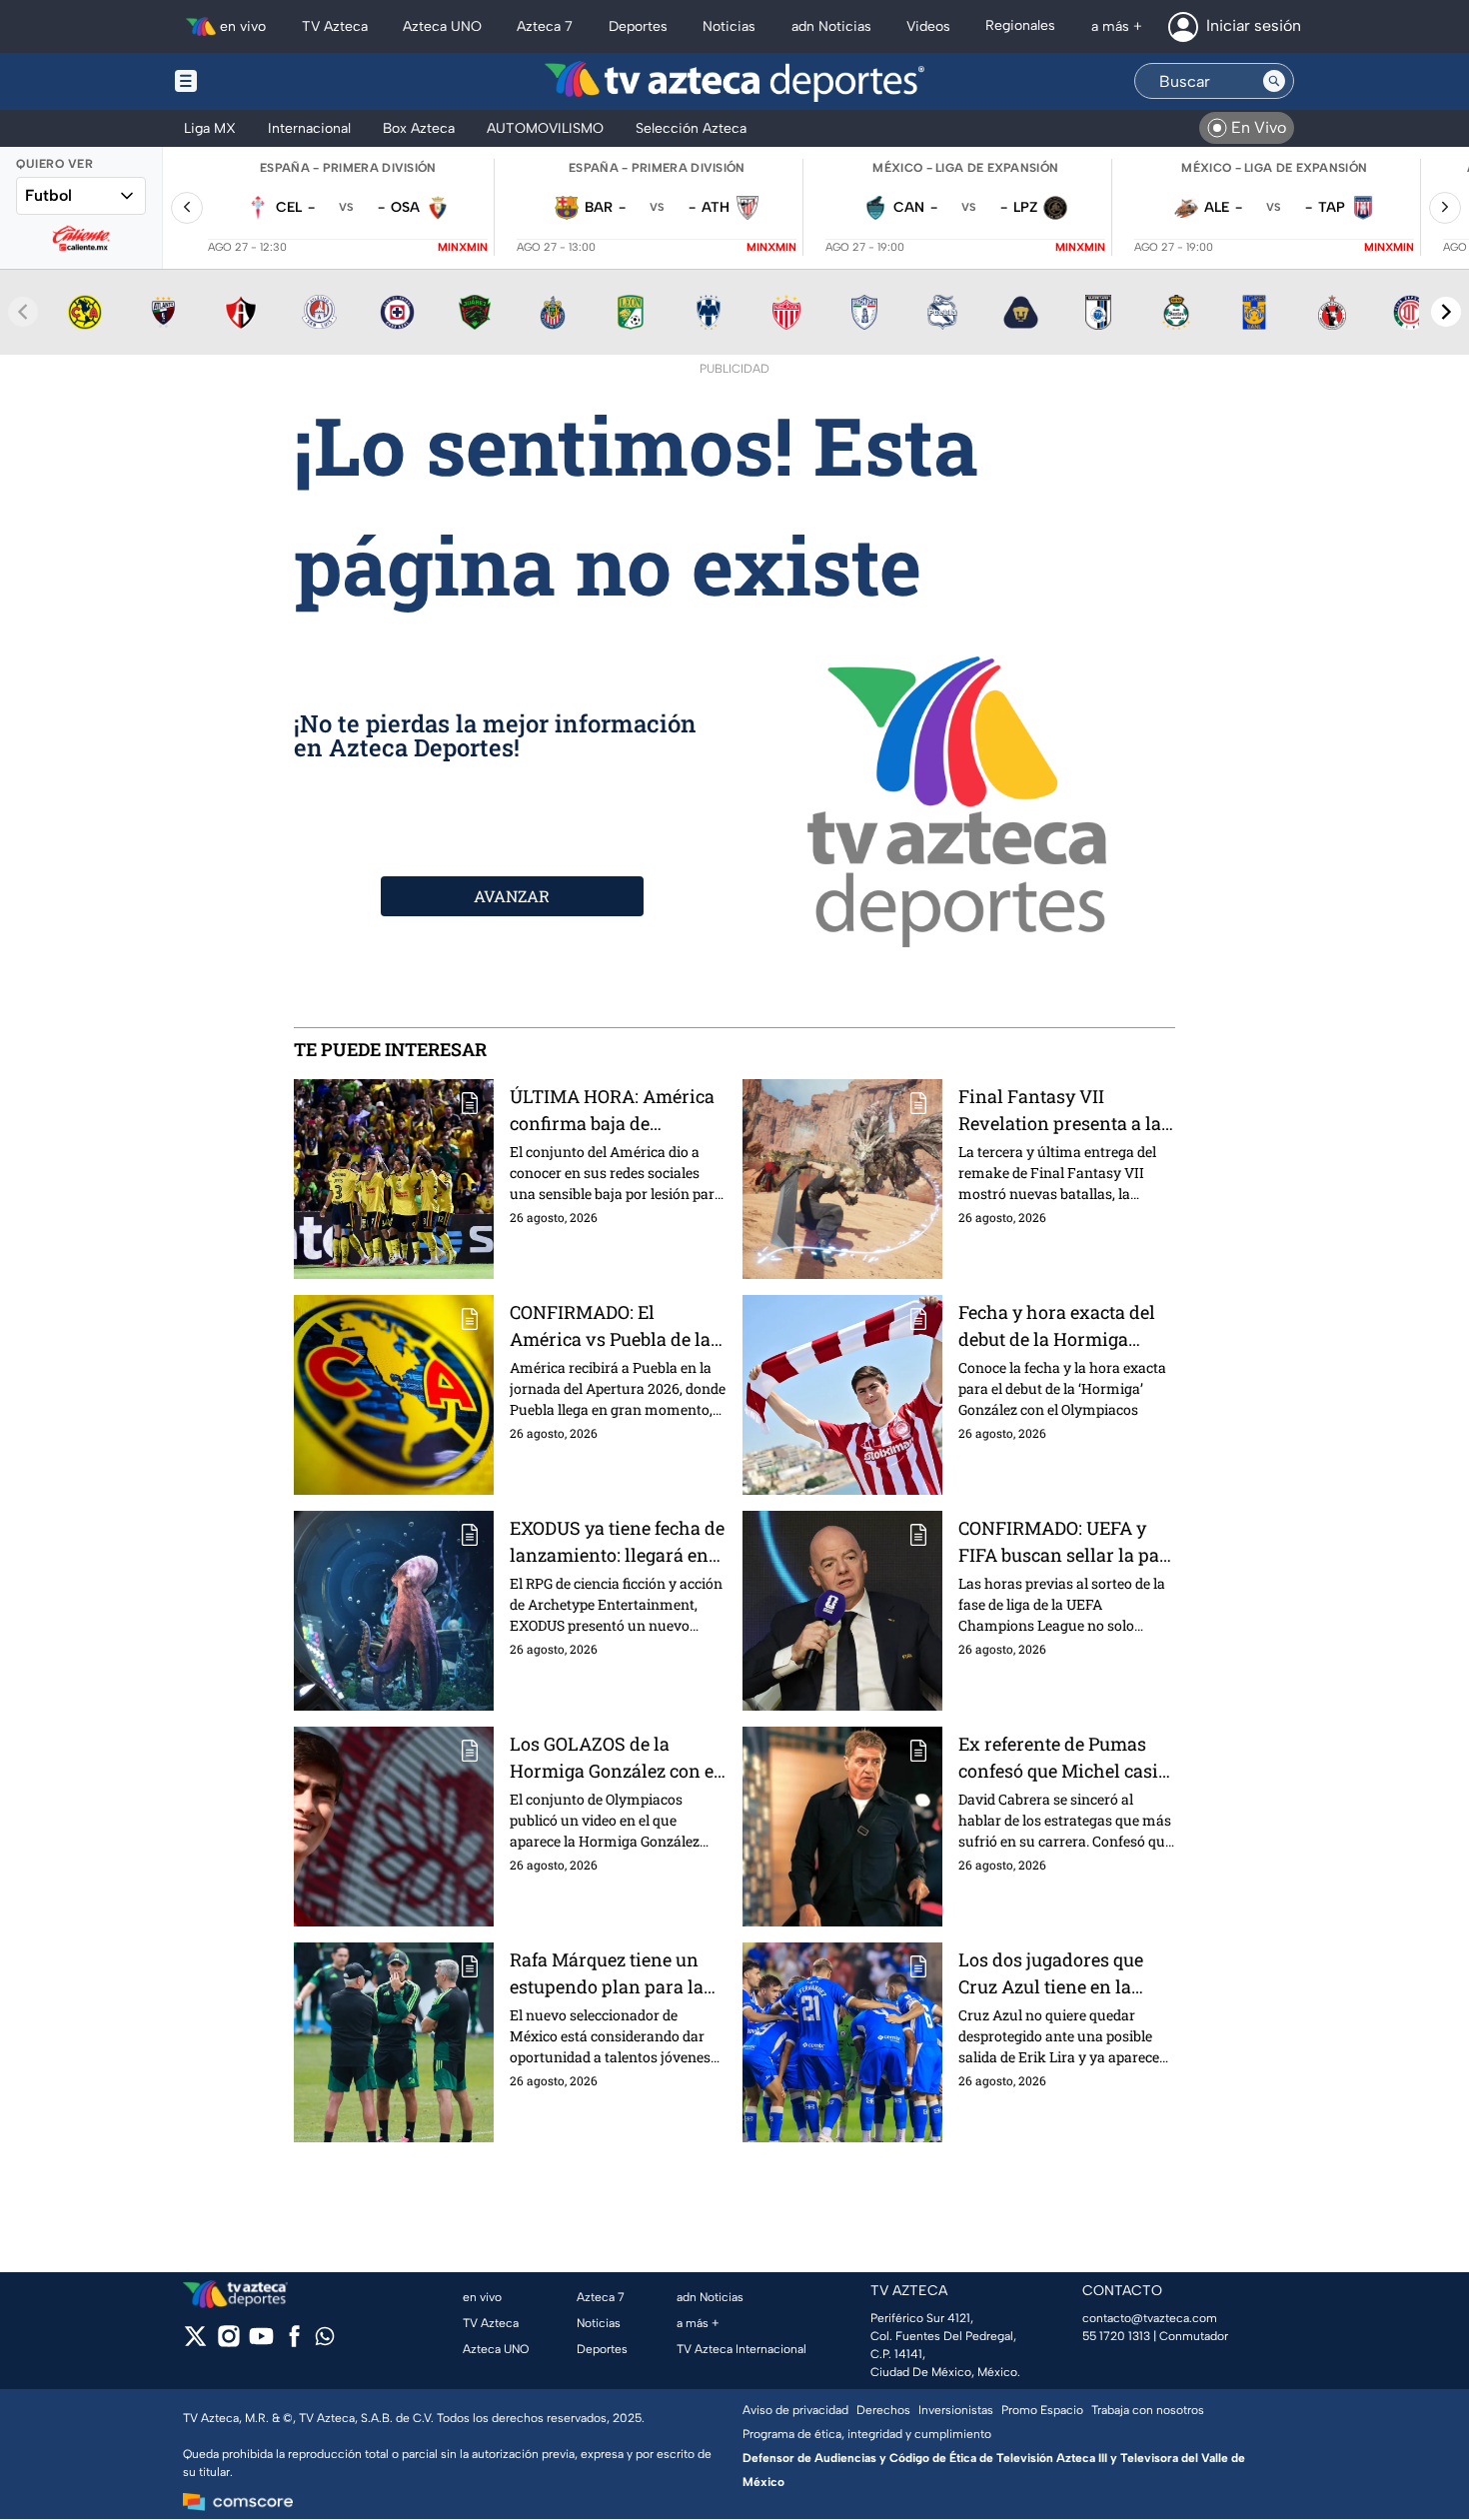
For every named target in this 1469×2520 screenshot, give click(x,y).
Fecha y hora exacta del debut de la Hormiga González (1057, 1326)
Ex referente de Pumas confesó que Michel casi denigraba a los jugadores (1066, 1758)
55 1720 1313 (1116, 2336)
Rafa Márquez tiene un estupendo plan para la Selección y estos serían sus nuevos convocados (610, 1974)
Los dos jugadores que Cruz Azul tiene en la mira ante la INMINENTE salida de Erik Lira (1064, 1974)
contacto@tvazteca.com (1150, 2318)
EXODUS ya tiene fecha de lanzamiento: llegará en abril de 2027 (617, 1542)
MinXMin (463, 247)
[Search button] (1274, 81)
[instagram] (228, 2343)
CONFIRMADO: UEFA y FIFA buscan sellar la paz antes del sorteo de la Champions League (1063, 1542)
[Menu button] (255, 81)
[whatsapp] (325, 2341)
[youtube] (261, 2343)
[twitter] (195, 2343)
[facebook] (294, 2343)
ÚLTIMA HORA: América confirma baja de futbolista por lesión (612, 1111)
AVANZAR (512, 896)
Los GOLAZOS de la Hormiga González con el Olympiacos (615, 1758)
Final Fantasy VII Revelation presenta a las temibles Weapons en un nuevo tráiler (1064, 1111)
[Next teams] (1446, 312)
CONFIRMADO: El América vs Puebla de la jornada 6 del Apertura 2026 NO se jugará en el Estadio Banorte (610, 1326)
